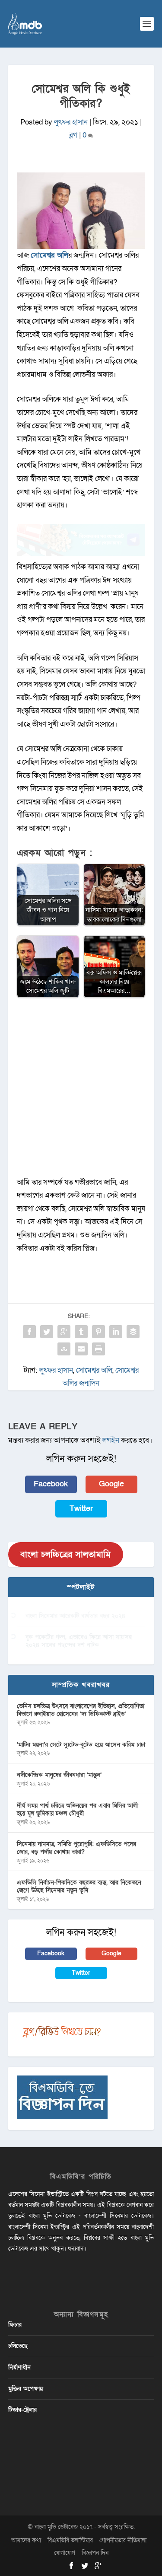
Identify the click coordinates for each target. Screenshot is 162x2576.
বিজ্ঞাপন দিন (95, 2553)
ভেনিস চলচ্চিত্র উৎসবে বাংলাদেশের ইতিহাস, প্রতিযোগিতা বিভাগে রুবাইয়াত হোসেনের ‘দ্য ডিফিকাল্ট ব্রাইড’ (81, 1710)
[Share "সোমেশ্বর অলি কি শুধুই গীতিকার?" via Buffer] (133, 1332)
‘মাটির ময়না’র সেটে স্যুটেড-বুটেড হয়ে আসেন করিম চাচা (81, 1745)
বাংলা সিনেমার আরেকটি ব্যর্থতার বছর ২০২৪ (75, 1616)
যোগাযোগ (65, 2553)
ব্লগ (73, 135)
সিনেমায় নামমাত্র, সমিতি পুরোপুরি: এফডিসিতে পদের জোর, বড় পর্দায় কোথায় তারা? (76, 1848)
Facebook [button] (51, 1484)
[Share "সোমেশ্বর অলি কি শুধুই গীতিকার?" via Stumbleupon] (64, 1349)
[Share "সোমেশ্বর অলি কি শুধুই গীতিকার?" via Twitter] (47, 1332)
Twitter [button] (81, 1509)
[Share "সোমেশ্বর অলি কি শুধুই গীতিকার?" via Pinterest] (98, 1332)
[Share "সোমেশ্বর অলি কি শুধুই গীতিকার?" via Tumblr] (81, 1332)
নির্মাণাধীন (19, 2367)
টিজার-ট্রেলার (22, 2410)
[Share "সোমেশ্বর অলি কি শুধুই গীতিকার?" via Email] (81, 1349)
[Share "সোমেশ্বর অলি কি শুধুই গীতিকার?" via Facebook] (29, 1332)
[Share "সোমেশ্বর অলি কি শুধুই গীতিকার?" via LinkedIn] (116, 1332)
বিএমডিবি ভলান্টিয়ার (70, 2540)
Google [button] (111, 1484)
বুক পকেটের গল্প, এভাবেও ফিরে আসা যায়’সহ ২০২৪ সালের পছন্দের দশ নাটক (79, 1641)
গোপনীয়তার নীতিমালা (123, 2540)
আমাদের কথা (26, 2540)
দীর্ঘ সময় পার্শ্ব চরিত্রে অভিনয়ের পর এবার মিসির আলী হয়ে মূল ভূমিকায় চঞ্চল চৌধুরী (77, 1809)
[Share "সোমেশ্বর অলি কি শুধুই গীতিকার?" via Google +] (64, 1332)
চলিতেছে (18, 2346)
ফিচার (15, 2325)
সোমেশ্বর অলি (49, 255)
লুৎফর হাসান (71, 122)
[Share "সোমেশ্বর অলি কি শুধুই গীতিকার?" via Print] (98, 1349)
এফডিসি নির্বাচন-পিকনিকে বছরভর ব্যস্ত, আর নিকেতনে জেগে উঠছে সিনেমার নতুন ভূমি (79, 1886)
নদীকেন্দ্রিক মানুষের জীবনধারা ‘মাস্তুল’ (59, 1775)
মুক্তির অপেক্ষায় (25, 2389)
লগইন (111, 1440)
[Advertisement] (81, 1092)
